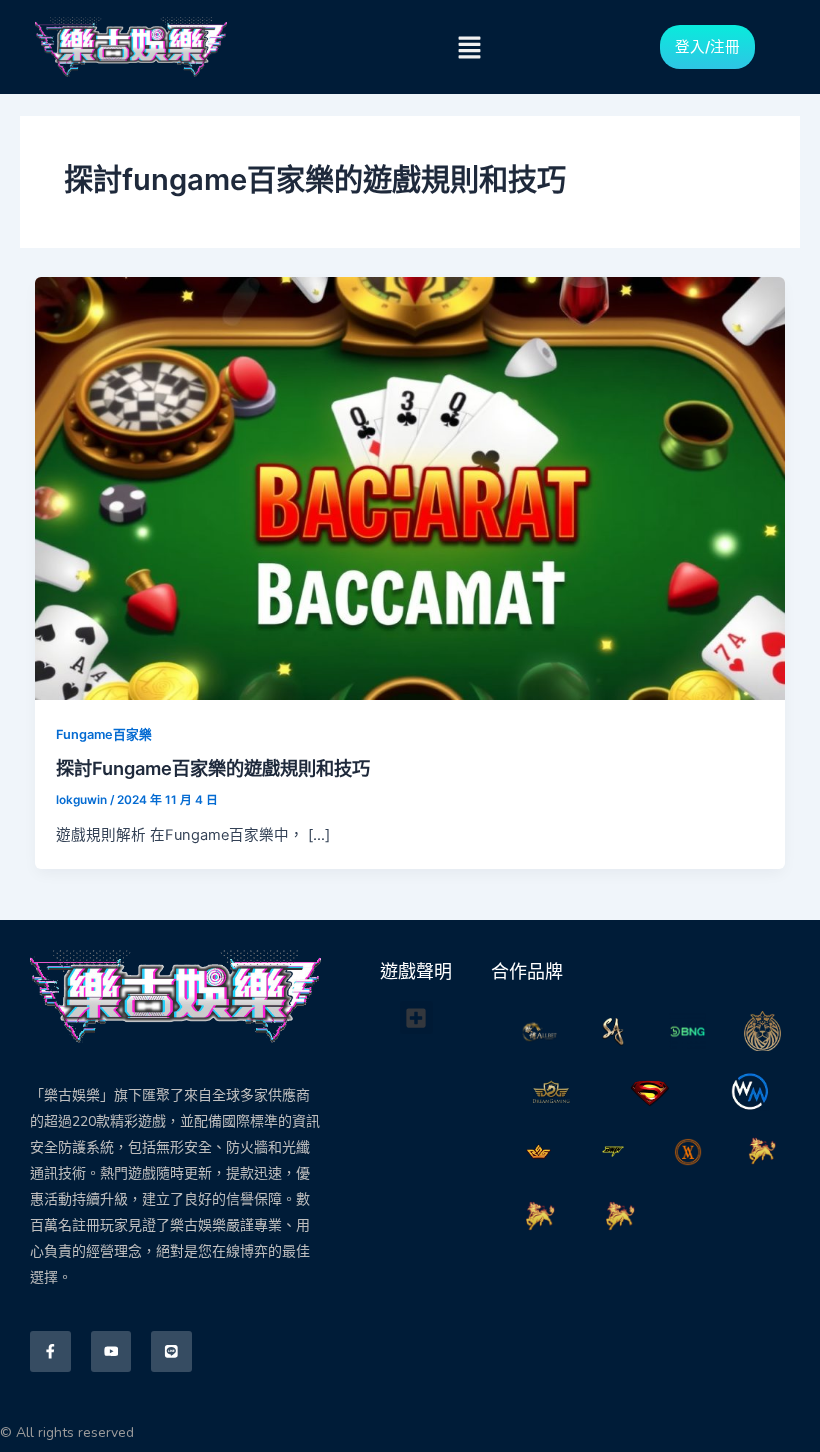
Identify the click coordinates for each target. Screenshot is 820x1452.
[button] (469, 47)
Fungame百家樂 (104, 734)
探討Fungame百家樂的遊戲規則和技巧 (213, 768)
